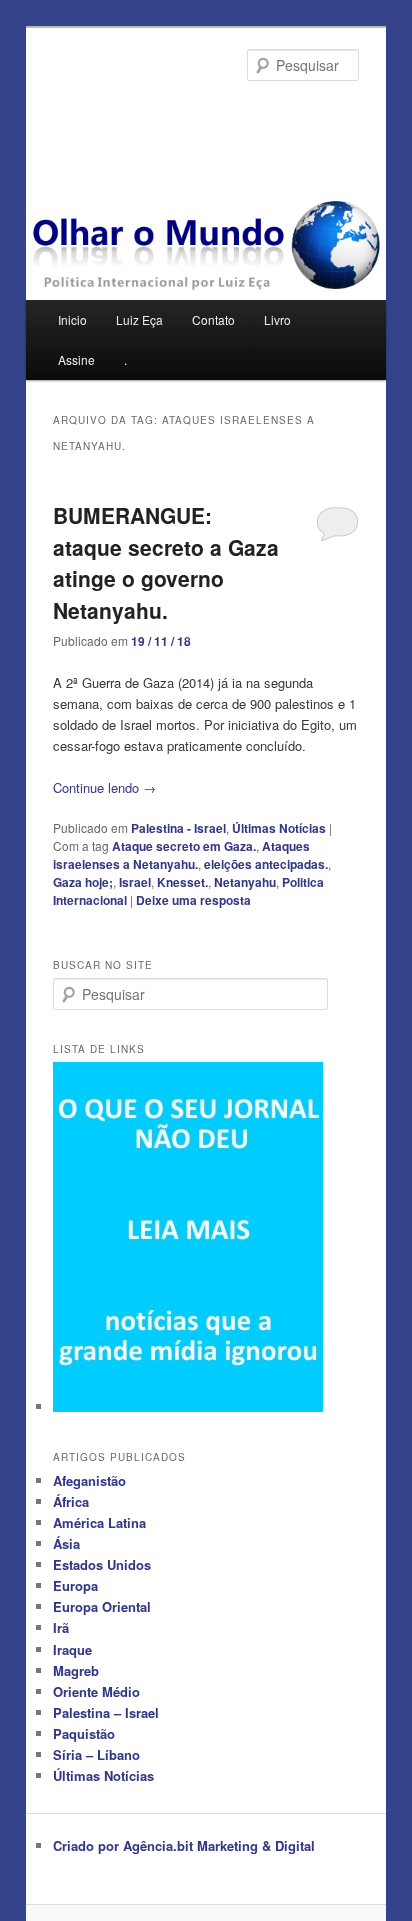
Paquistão (84, 1733)
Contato (213, 319)
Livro (277, 319)
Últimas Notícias (279, 828)
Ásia (66, 1543)
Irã (61, 1627)
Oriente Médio (96, 1691)
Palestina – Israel (106, 1712)
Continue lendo (104, 787)
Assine (76, 359)
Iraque (72, 1649)
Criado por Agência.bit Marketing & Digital (184, 1845)
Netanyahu (245, 882)
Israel (135, 882)
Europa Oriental (102, 1606)
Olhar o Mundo (139, 115)
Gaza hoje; (83, 882)
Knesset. (182, 882)
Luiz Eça (139, 319)
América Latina (99, 1522)
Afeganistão (89, 1480)
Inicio (72, 319)
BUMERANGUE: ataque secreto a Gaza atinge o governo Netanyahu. (166, 562)
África (71, 1501)
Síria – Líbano (96, 1754)
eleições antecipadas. (266, 864)
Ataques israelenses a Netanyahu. (181, 855)
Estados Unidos (102, 1564)
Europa (75, 1585)
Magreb (76, 1670)
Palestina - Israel (178, 828)
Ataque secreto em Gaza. (184, 846)
